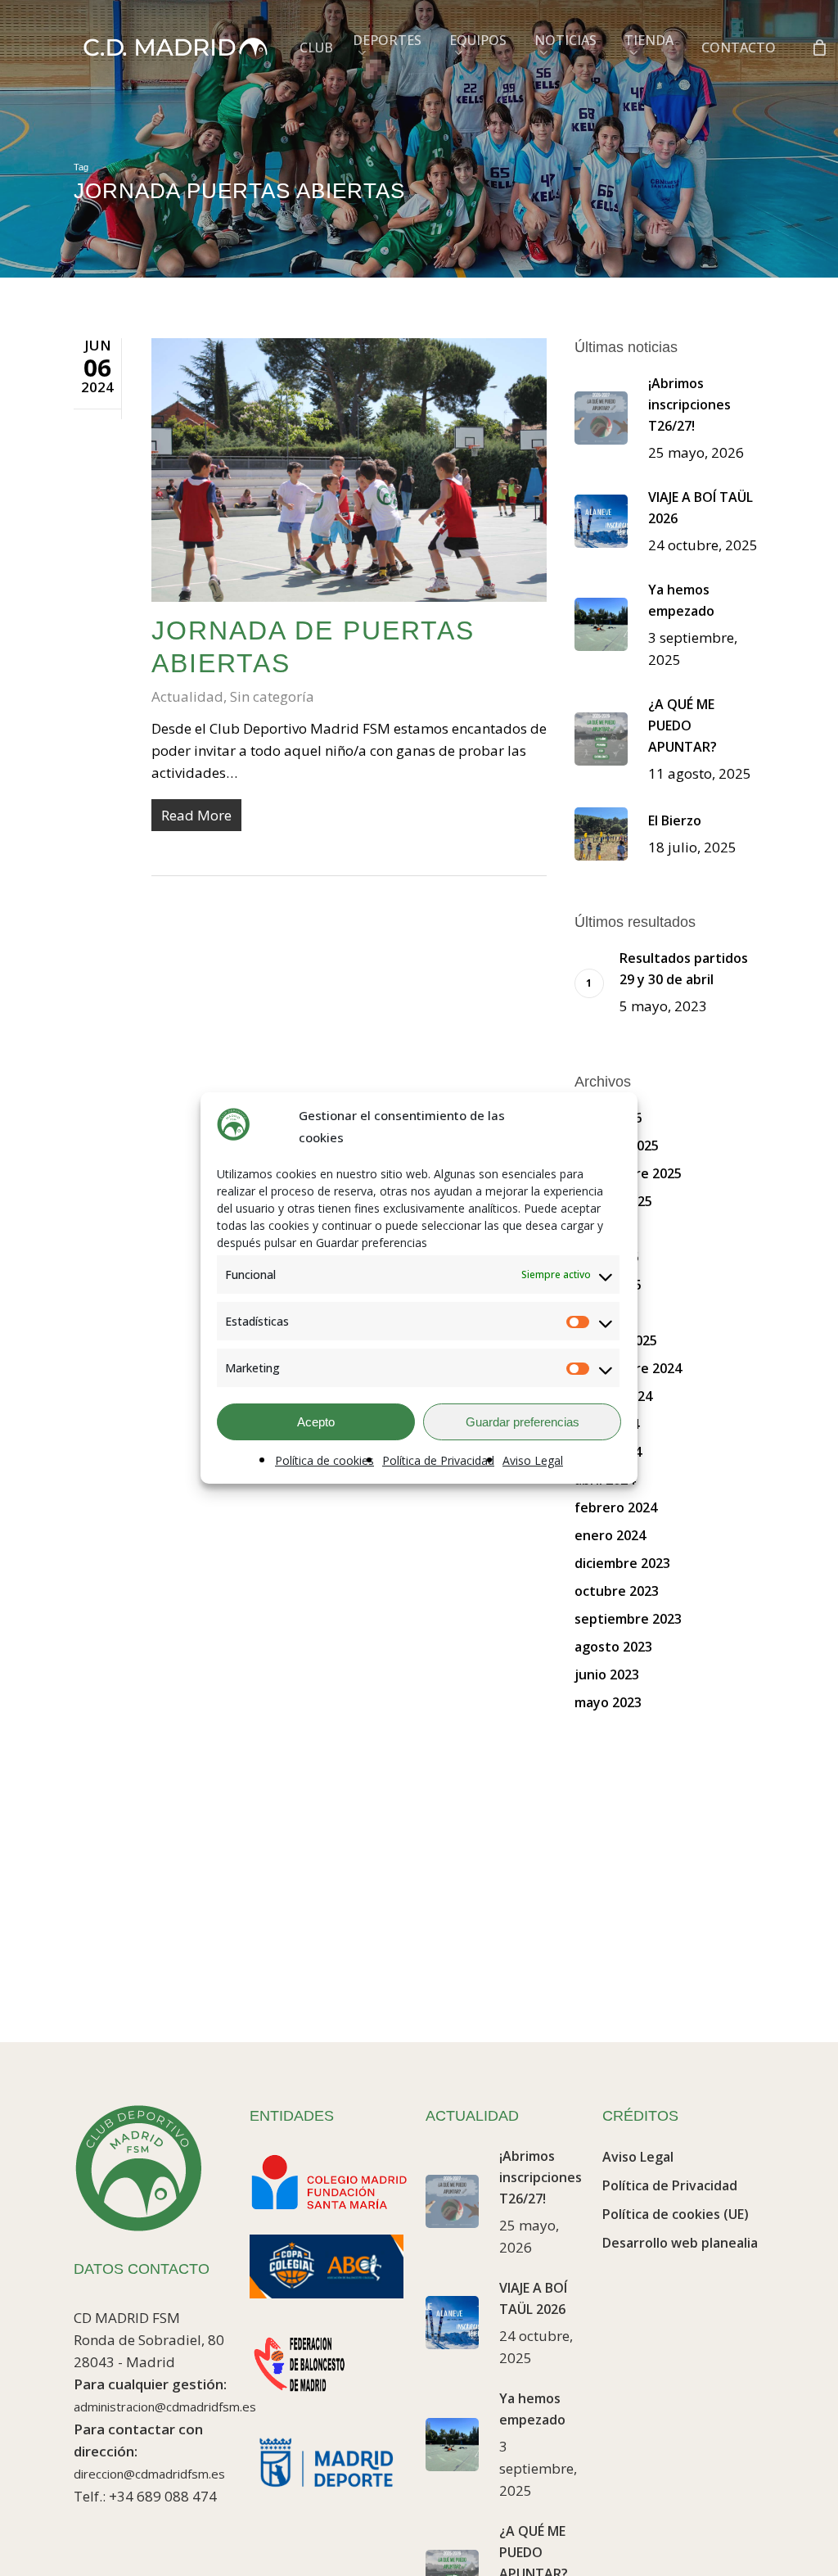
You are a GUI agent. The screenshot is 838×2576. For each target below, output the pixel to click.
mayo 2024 (608, 1452)
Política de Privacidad (438, 1460)
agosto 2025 (613, 1201)
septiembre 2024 (628, 1368)
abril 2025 (605, 1313)
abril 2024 (605, 1480)
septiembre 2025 (628, 1173)
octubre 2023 (617, 1591)
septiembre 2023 (628, 1619)
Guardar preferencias (523, 1422)
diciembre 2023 (622, 1563)
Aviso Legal (533, 1460)
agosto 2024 (613, 1396)
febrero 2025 (616, 1340)
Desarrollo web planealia (680, 2243)
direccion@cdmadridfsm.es (149, 2474)
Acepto (316, 1422)
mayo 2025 (608, 1285)
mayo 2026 (608, 1118)
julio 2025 (604, 1229)
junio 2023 (607, 1674)
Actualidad (187, 696)
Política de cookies (324, 1460)
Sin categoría (272, 696)
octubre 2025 (617, 1146)
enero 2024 (610, 1535)
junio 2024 (607, 1424)
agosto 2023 (613, 1647)
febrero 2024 (616, 1507)
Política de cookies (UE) (676, 2214)
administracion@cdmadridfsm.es (165, 2407)
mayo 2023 (608, 1702)
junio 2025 (607, 1257)
